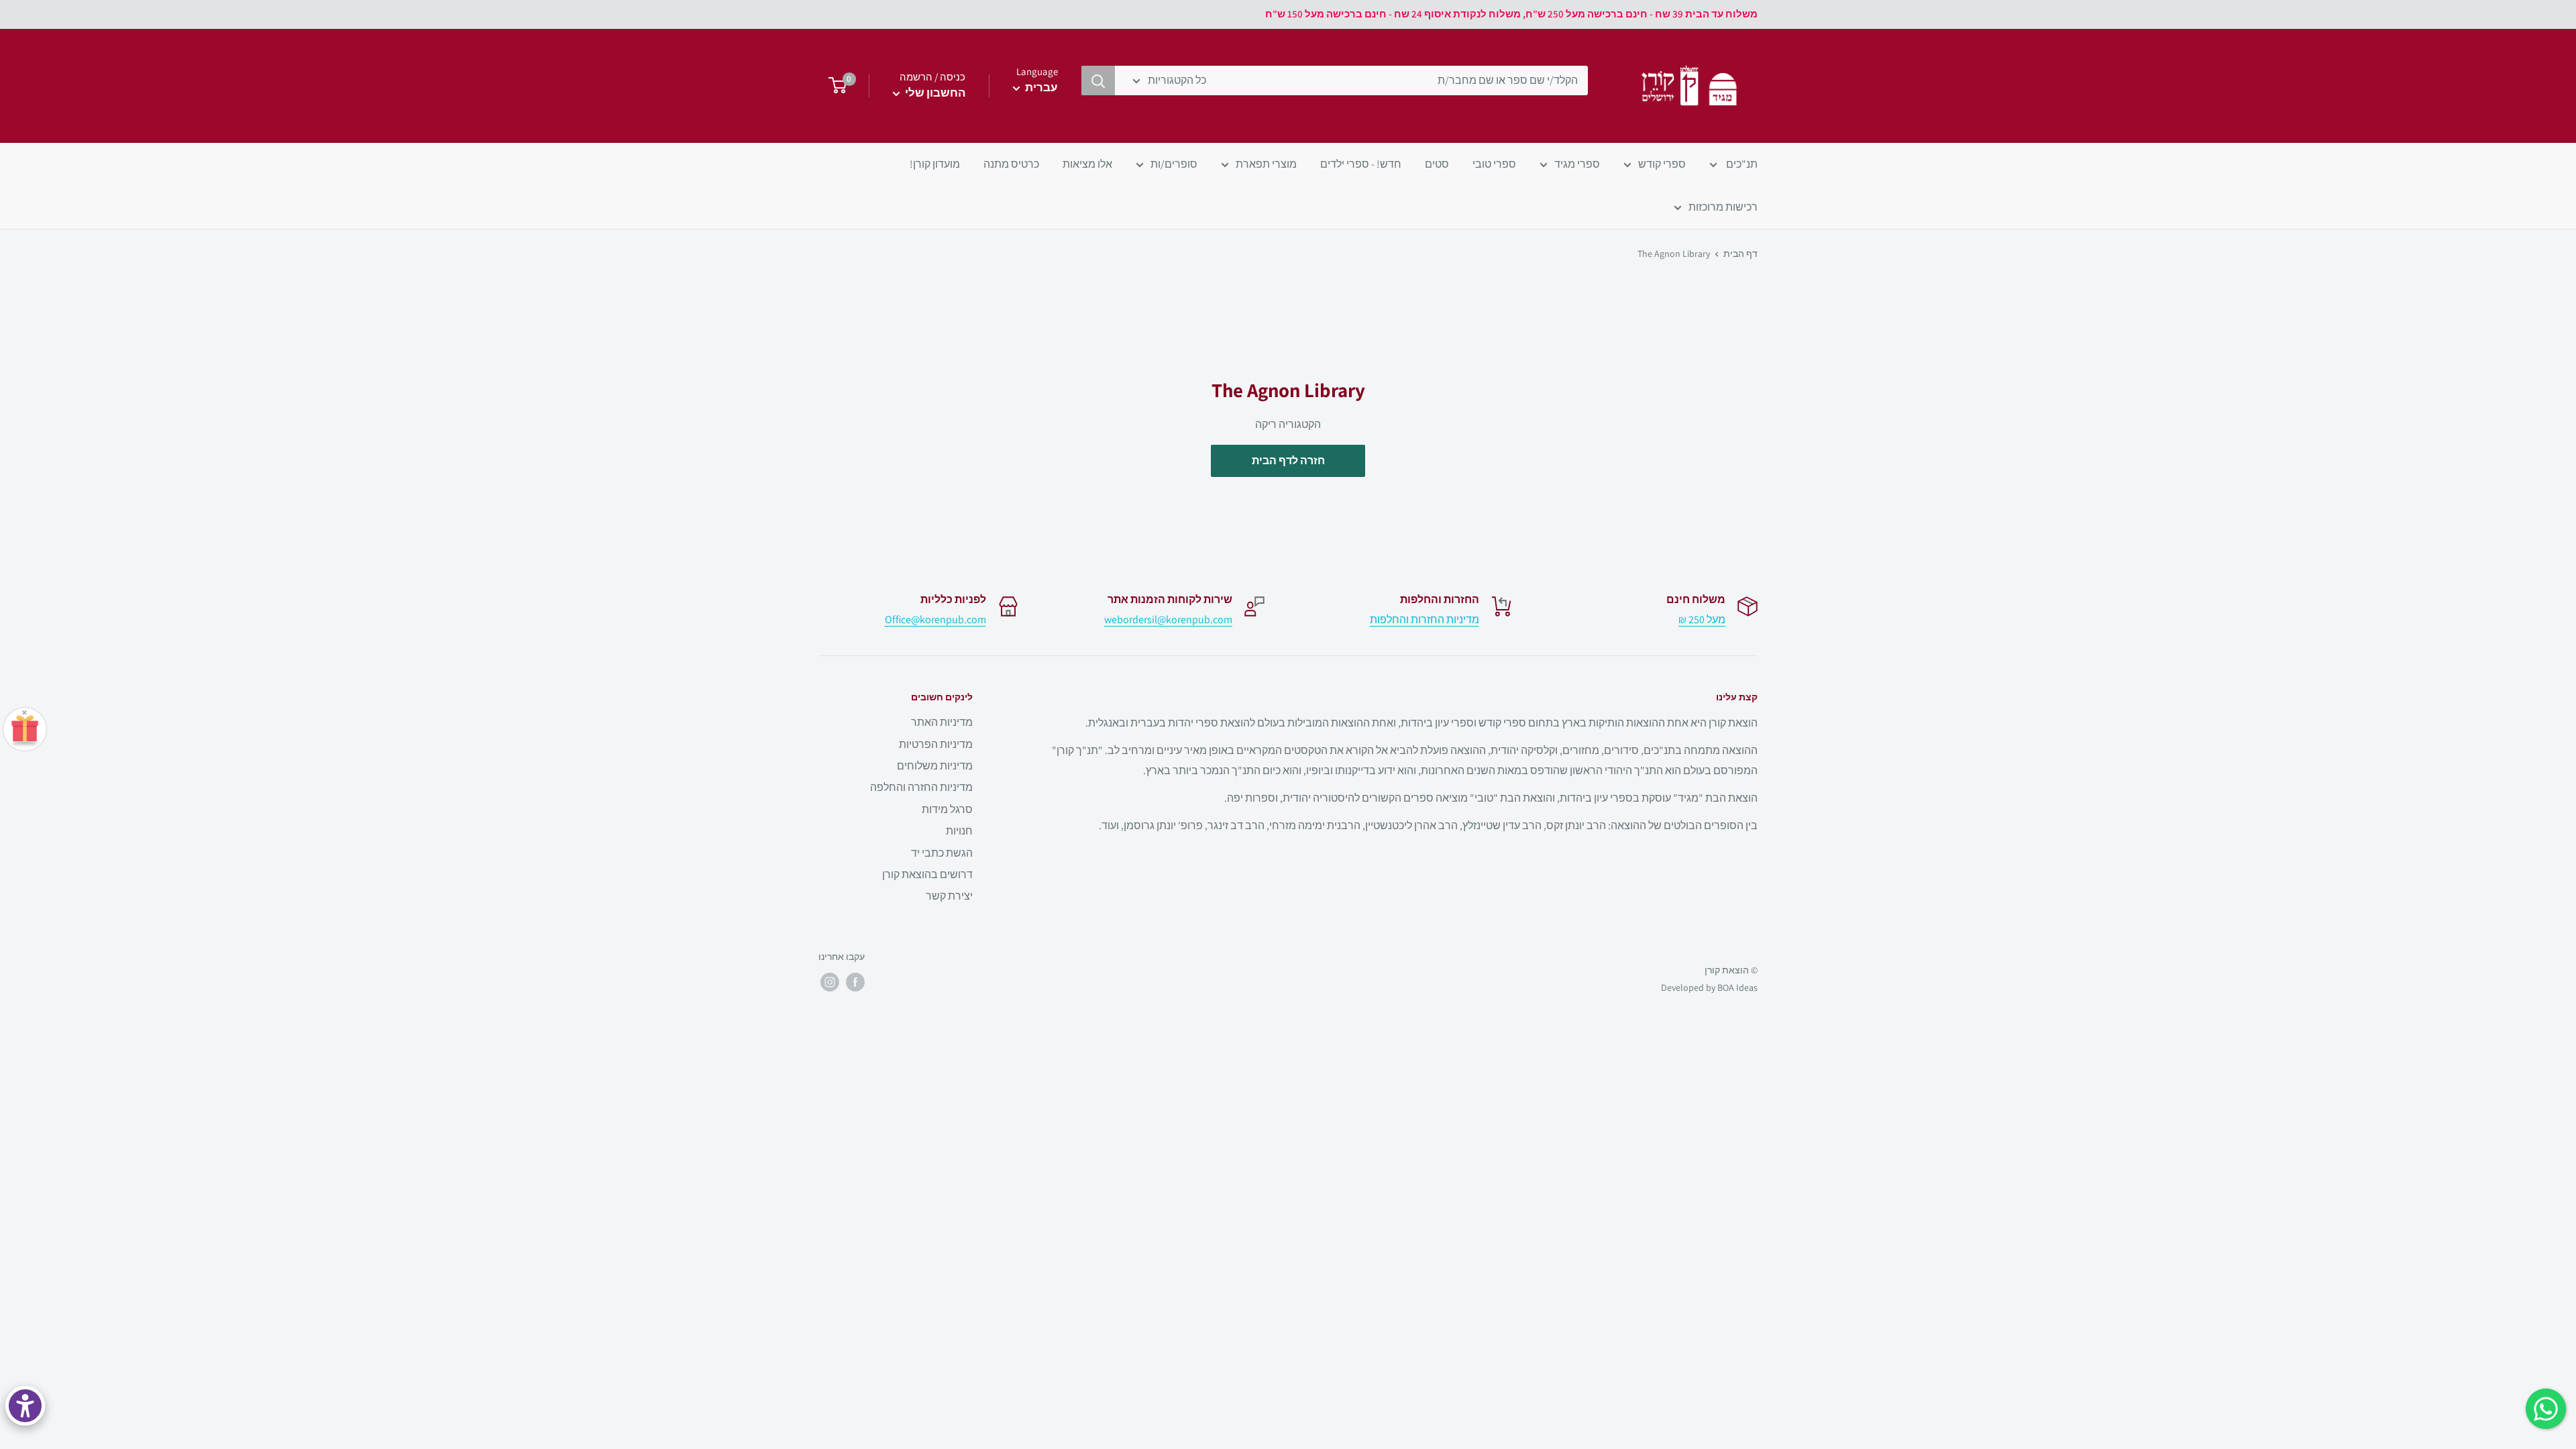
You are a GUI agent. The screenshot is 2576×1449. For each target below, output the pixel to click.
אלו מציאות (1087, 164)
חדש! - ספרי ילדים (1361, 164)
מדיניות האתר (942, 722)
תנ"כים (1741, 164)
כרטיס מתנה (1011, 164)
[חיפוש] (1098, 80)
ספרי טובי (1494, 164)
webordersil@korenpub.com (1168, 620)
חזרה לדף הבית (1288, 461)
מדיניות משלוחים (935, 766)
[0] (834, 86)
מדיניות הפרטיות (936, 744)
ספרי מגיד (1577, 164)
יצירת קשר (949, 896)
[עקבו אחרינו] (855, 982)
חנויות (959, 831)
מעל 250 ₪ (1702, 620)
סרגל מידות (947, 809)
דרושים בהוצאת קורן (927, 874)
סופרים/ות (1174, 164)
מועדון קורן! (935, 164)
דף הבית (1740, 254)
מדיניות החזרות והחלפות (1425, 620)
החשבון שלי (934, 93)
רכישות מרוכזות (1723, 207)
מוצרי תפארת (1266, 164)
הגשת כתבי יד (942, 853)
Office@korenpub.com (935, 620)
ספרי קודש (1662, 164)
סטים (1437, 164)
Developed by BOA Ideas (1709, 987)
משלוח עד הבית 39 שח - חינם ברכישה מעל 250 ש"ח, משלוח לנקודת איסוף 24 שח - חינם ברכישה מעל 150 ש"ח (1511, 14)
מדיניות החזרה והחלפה (921, 787)
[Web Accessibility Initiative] (25, 1406)
